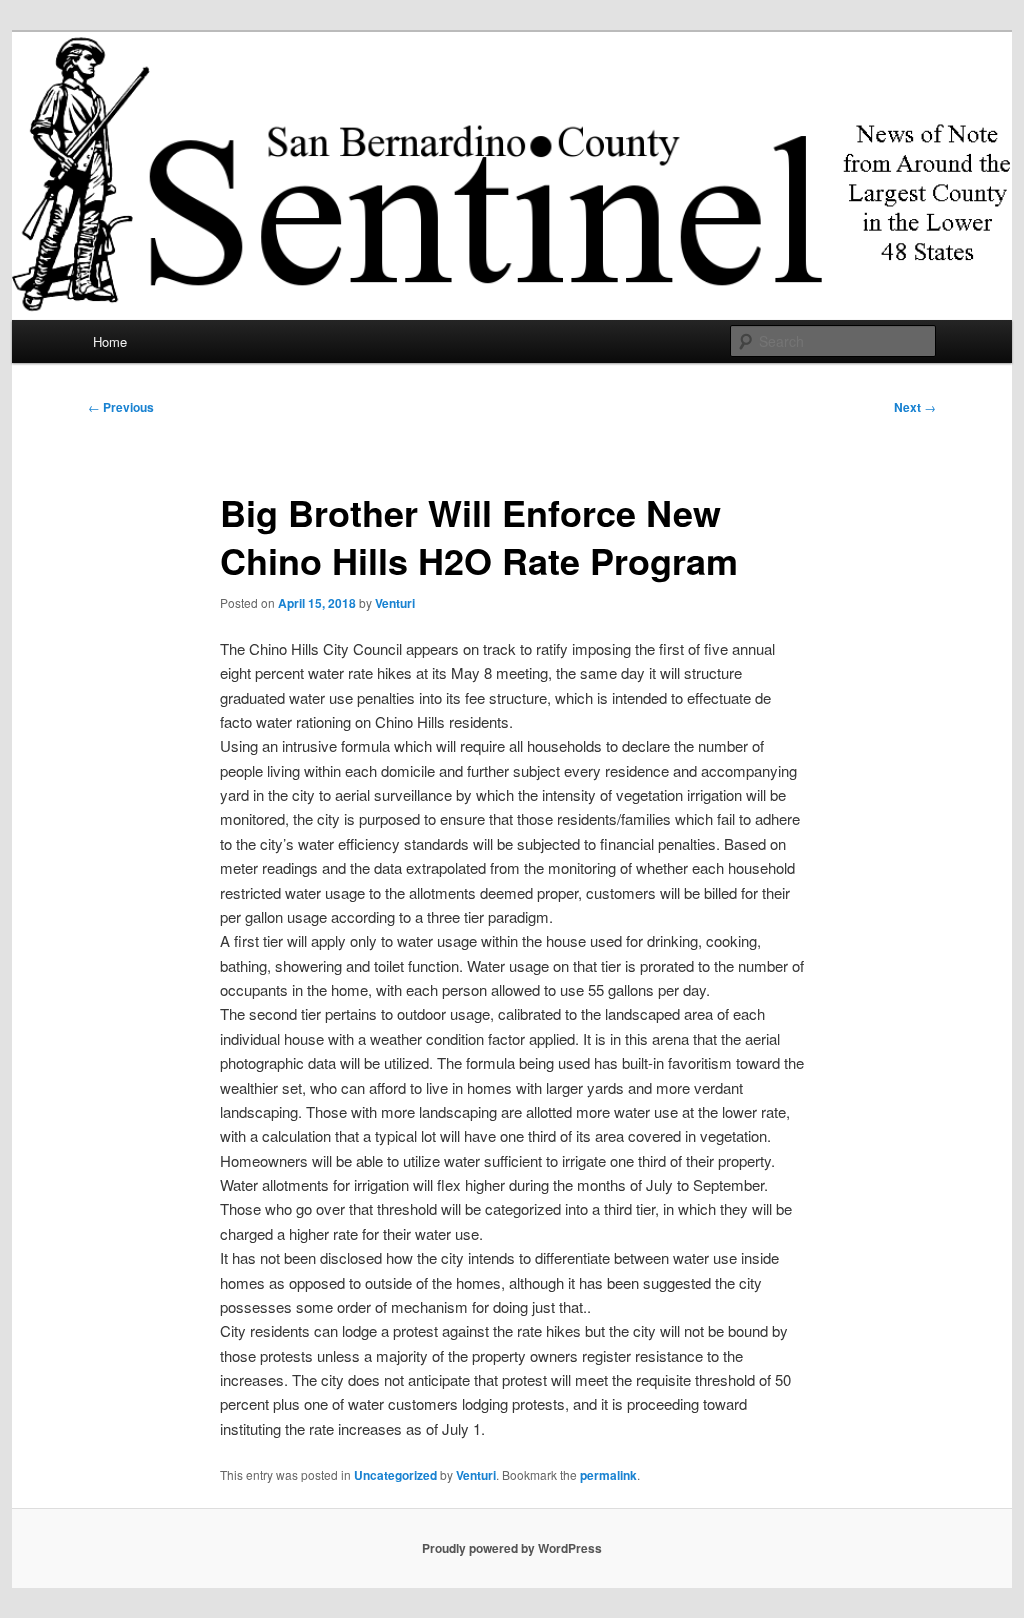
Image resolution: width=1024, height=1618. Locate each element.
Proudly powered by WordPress (512, 1548)
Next (915, 407)
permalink (608, 1475)
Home (110, 341)
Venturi (395, 603)
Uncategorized (395, 1475)
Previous (121, 407)
